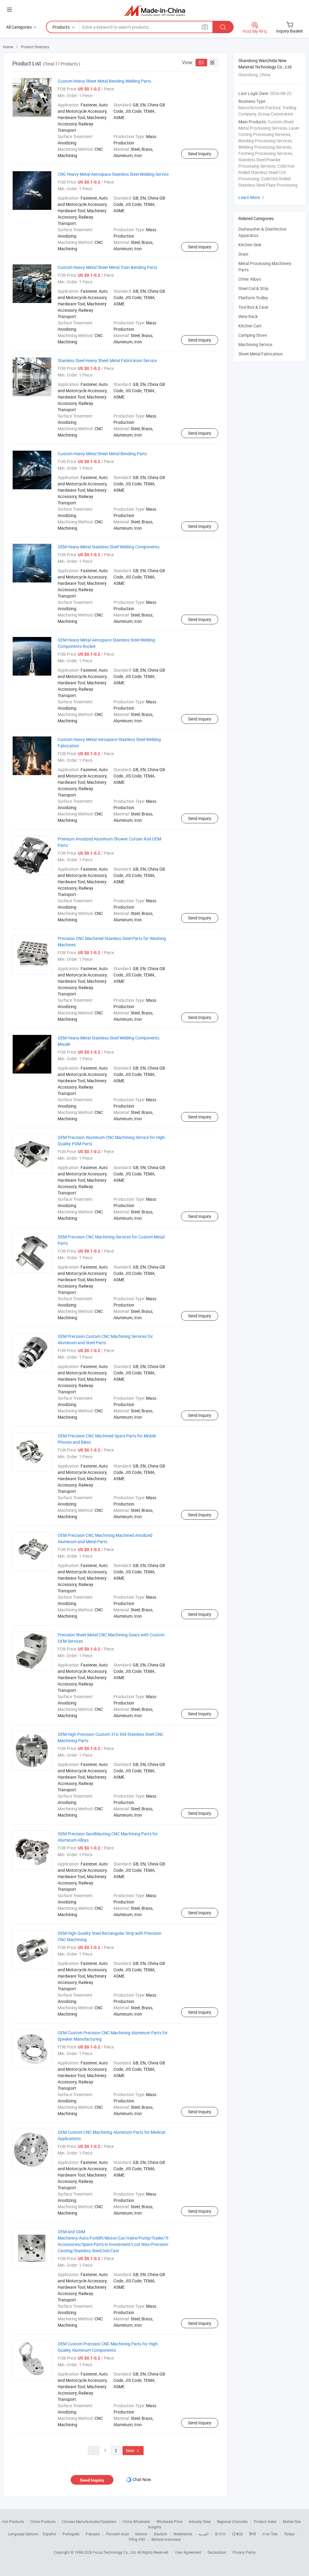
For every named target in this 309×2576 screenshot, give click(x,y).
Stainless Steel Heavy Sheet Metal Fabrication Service (107, 360)
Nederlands (183, 2534)
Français (93, 2534)
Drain (243, 254)
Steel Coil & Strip (253, 288)
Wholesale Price (169, 2521)
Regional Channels (232, 2521)
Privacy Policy (244, 2552)
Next (133, 2450)
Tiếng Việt (137, 2539)
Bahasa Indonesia (166, 2539)
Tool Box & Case (253, 307)
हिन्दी (253, 2534)
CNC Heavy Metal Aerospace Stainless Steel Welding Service (113, 174)
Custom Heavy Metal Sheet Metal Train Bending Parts (107, 267)
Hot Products (13, 2521)
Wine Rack (248, 316)
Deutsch (161, 2534)
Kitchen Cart (250, 326)
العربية (204, 2534)
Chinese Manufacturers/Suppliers (89, 2521)
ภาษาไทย (270, 2534)
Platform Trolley (253, 298)
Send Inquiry (200, 154)
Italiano (141, 2534)
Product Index (265, 2521)
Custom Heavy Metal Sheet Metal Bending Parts (102, 454)
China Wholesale (136, 2521)
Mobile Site (292, 2521)
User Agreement (188, 2552)
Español (49, 2534)
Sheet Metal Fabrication (261, 354)
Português (71, 2534)
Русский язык (118, 2534)
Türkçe (289, 2534)
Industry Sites (200, 2521)
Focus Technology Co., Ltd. (115, 2552)
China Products (43, 2521)
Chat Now (142, 2479)
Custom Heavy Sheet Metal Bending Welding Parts (104, 81)
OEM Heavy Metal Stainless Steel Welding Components (108, 547)
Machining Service (255, 344)
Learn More (252, 197)
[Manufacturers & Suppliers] (155, 10)
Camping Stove (253, 335)
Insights (155, 2527)
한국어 (220, 2534)
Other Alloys (250, 279)
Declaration (217, 2552)
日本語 (237, 2534)
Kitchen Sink (250, 245)
